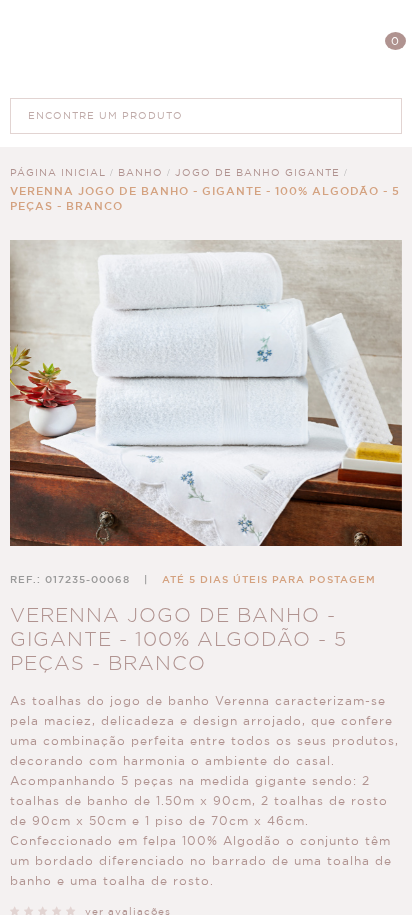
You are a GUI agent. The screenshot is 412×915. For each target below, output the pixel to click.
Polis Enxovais (206, 48)
